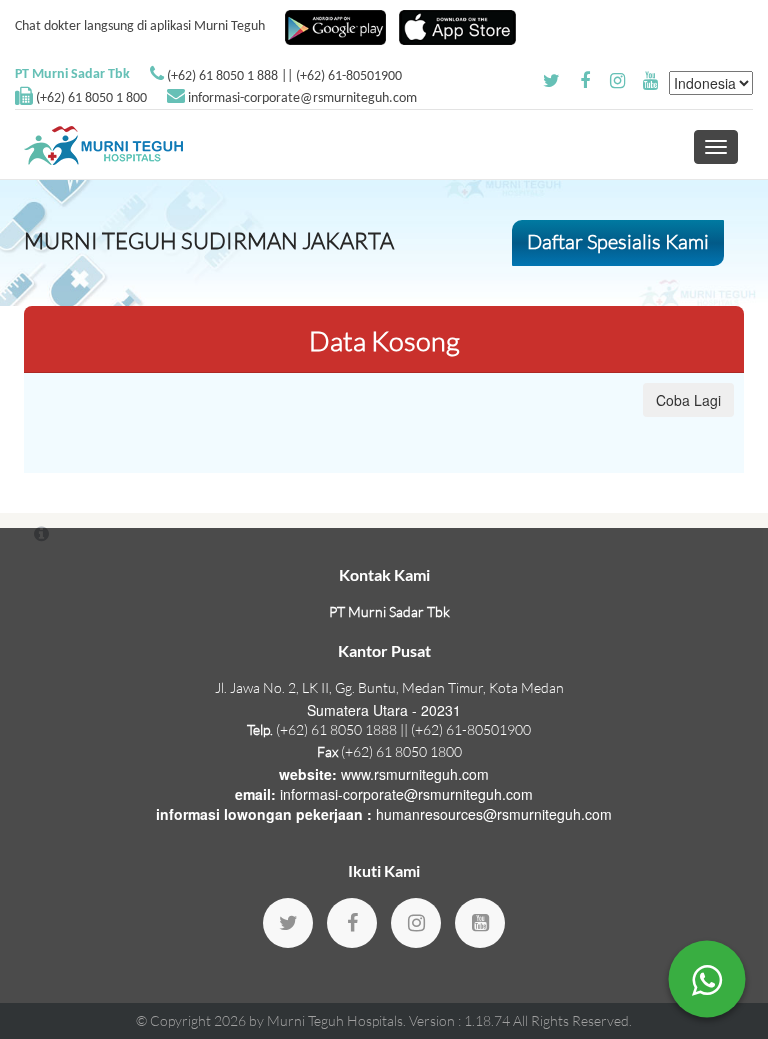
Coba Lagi (688, 400)
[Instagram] (416, 923)
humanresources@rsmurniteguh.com (494, 814)
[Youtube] (480, 923)
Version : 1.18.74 (461, 1020)
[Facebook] (352, 923)
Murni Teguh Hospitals (335, 1020)
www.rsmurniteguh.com (415, 774)
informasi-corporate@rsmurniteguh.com (302, 98)
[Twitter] (288, 923)
